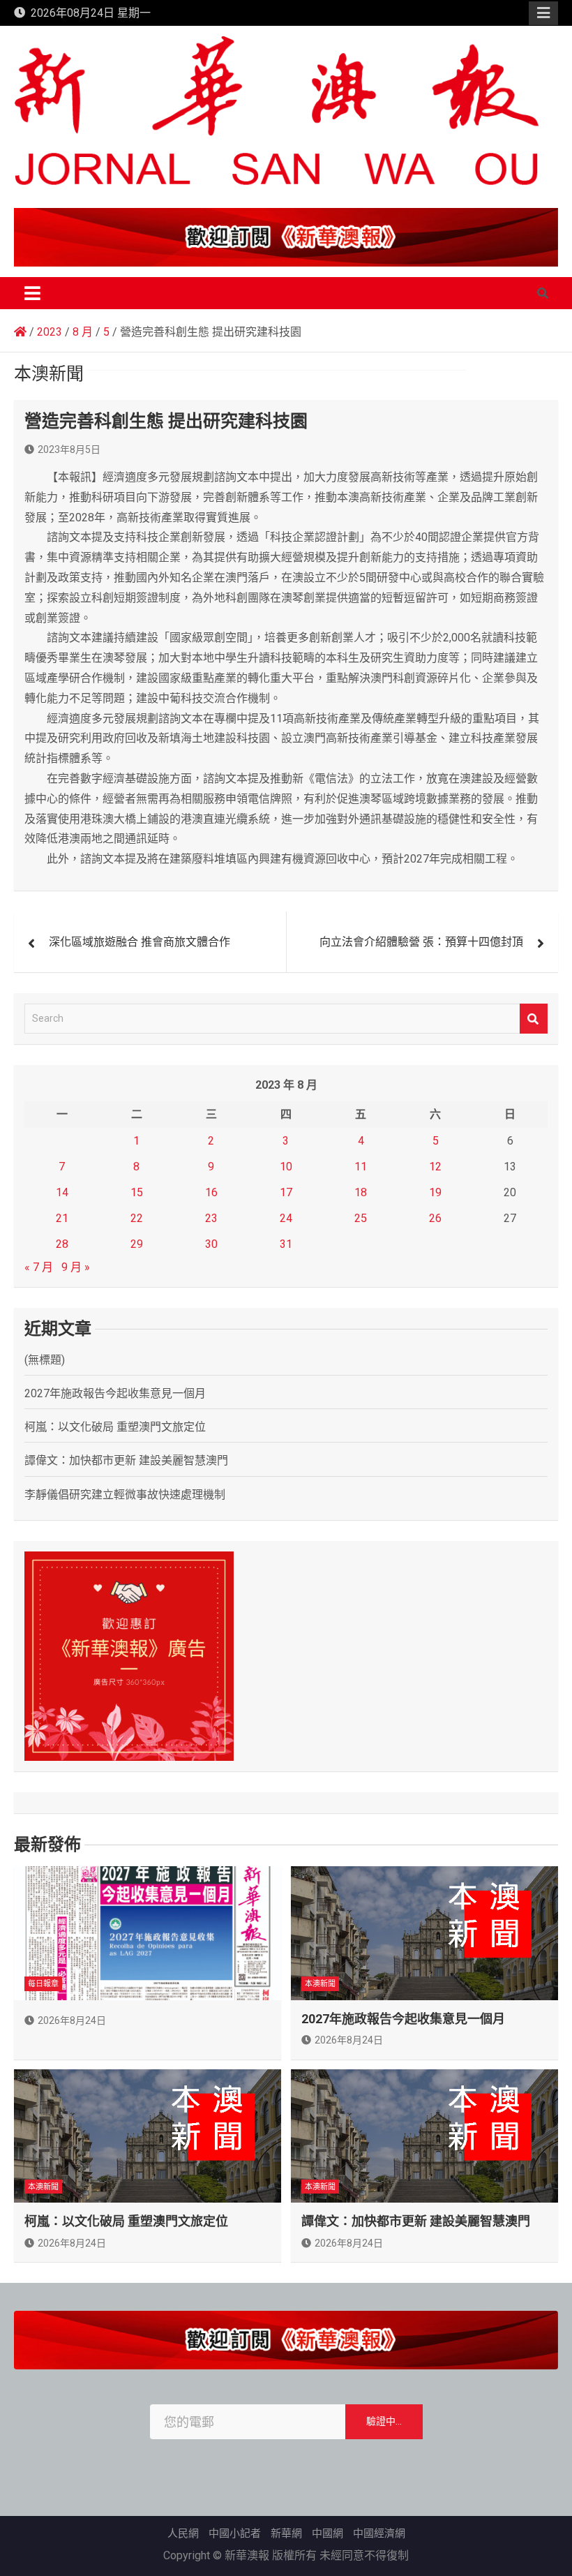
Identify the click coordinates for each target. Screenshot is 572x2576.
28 (62, 1244)
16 (211, 1192)
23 (211, 1218)
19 (435, 1192)
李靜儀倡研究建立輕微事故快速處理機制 (125, 1495)
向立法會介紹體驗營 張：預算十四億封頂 (421, 942)
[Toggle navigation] (32, 293)
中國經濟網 (379, 2533)
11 (361, 1167)
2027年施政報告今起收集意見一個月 (115, 1393)
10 (286, 1167)
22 (137, 1218)
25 (361, 1218)
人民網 (183, 2533)
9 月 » (76, 1267)
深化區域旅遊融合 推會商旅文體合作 (140, 942)
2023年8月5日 (69, 449)
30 (211, 1244)
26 (435, 1218)
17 (286, 1192)
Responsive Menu (543, 13)
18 (361, 1192)
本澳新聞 (320, 1984)
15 (137, 1192)
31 (286, 1244)
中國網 (328, 2533)
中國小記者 (235, 2533)
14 (62, 1192)
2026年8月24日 (72, 2020)
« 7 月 (39, 1267)
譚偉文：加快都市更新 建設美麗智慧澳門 (126, 1460)
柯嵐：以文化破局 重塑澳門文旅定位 (115, 1427)
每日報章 (43, 1984)
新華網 (286, 2533)
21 (62, 1218)
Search (534, 1019)
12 (435, 1167)
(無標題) (45, 1360)
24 (286, 1218)
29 (137, 1244)
